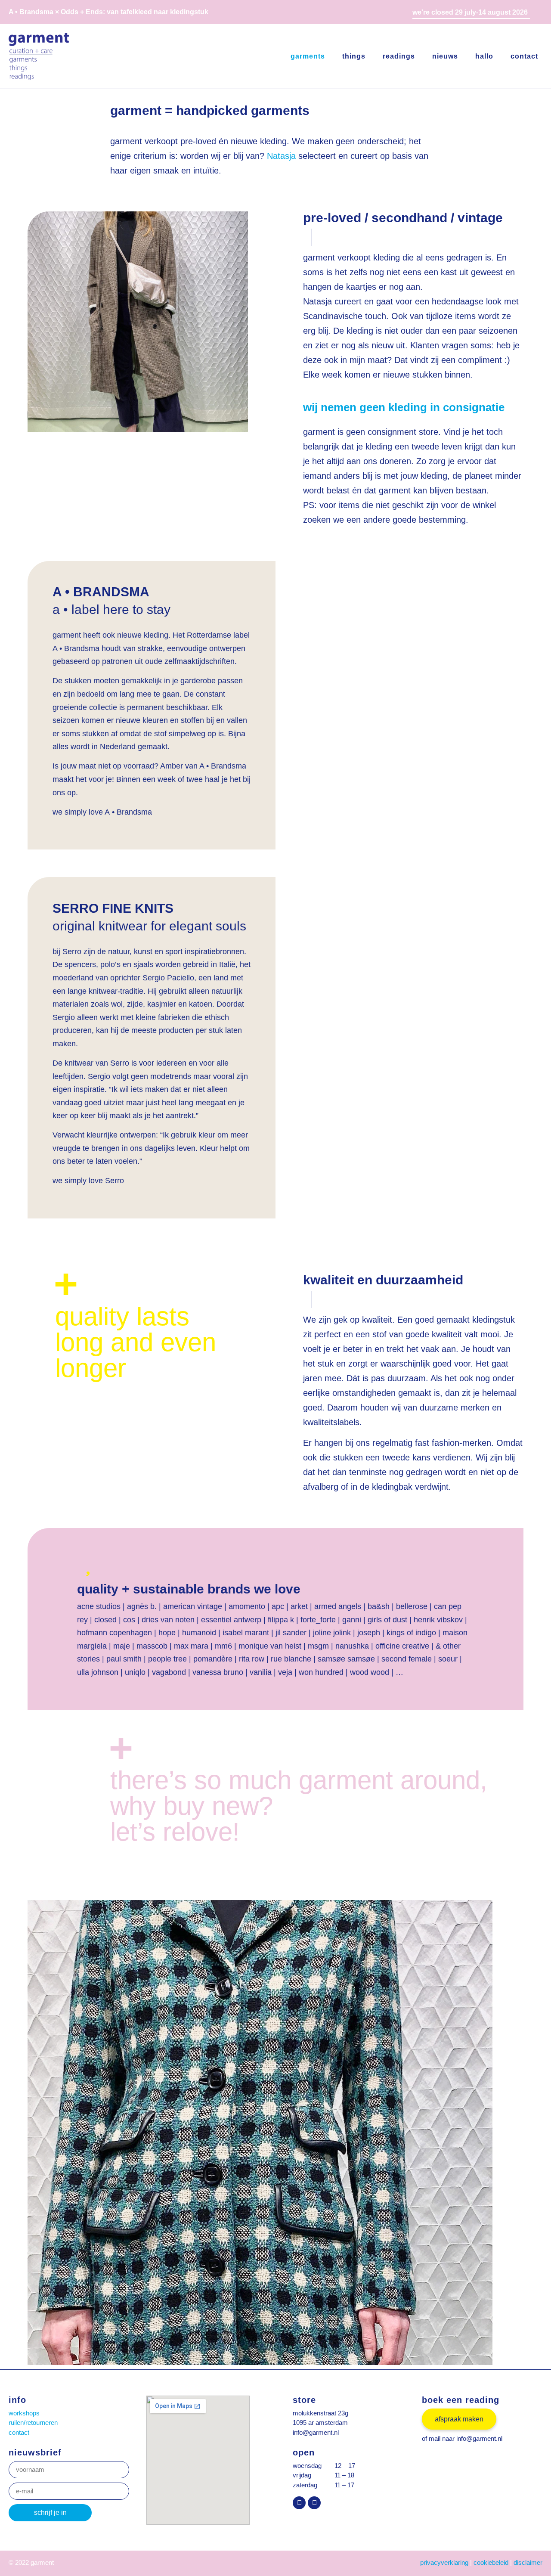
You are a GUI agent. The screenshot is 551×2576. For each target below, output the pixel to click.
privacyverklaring (444, 2562)
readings (399, 56)
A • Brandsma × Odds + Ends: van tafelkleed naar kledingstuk (108, 12)
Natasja (281, 156)
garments (308, 56)
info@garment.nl (316, 2432)
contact (524, 56)
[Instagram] (299, 2503)
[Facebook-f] (314, 2503)
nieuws (445, 56)
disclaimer (528, 2562)
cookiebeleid (491, 2562)
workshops (24, 2413)
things (354, 56)
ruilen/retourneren (33, 2423)
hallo (484, 56)
